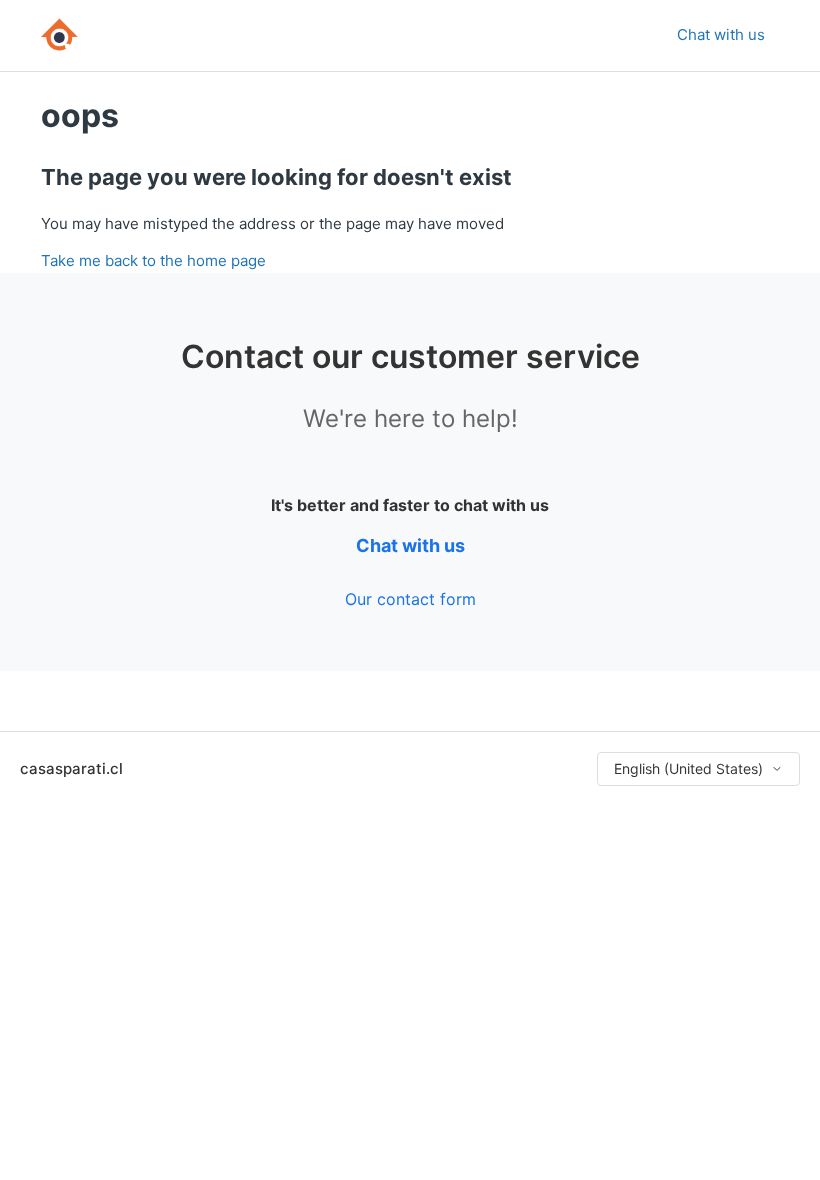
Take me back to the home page (153, 260)
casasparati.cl (71, 768)
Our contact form (410, 599)
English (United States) (688, 768)
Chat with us (721, 34)
